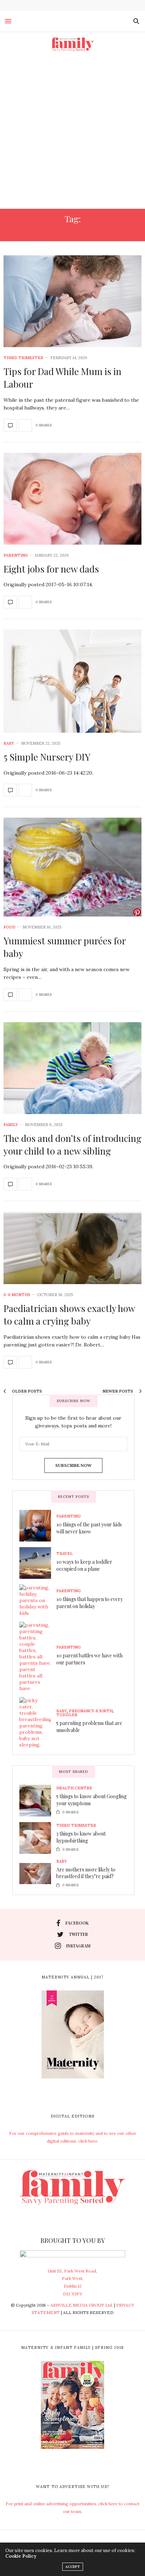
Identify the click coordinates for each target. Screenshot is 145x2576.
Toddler (67, 1715)
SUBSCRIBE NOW (73, 1465)
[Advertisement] (72, 133)
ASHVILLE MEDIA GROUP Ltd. (82, 2305)
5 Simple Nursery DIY (47, 757)
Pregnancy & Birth (91, 1711)
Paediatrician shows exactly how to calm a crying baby (69, 1315)
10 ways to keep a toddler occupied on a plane (84, 1565)
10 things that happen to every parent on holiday (90, 1603)
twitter (78, 1934)
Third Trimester (23, 358)
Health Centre (74, 1788)
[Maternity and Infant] (72, 44)
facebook (77, 1923)
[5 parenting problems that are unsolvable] (38, 1722)
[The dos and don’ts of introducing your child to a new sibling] (72, 1068)
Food (10, 927)
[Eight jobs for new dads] (72, 499)
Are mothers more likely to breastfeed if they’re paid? (86, 1873)
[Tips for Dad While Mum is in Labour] (72, 301)
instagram (78, 1946)
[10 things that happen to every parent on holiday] (38, 1600)
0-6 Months (17, 1295)
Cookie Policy (21, 2556)
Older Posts (26, 1391)
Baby (9, 743)
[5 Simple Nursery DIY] (72, 681)
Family (11, 1125)
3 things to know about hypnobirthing (81, 1837)
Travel (65, 1554)
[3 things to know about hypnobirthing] (38, 1838)
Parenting (16, 555)
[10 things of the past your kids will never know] (38, 1526)
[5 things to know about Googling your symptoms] (38, 1801)
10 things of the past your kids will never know (89, 1528)
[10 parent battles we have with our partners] (38, 1657)
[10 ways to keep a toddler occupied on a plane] (38, 1563)
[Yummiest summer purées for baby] (72, 867)
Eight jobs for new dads (51, 569)
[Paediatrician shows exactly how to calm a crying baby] (72, 1248)
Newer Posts (118, 1391)
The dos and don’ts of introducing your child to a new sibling (72, 1145)
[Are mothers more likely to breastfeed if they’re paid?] (38, 1874)
